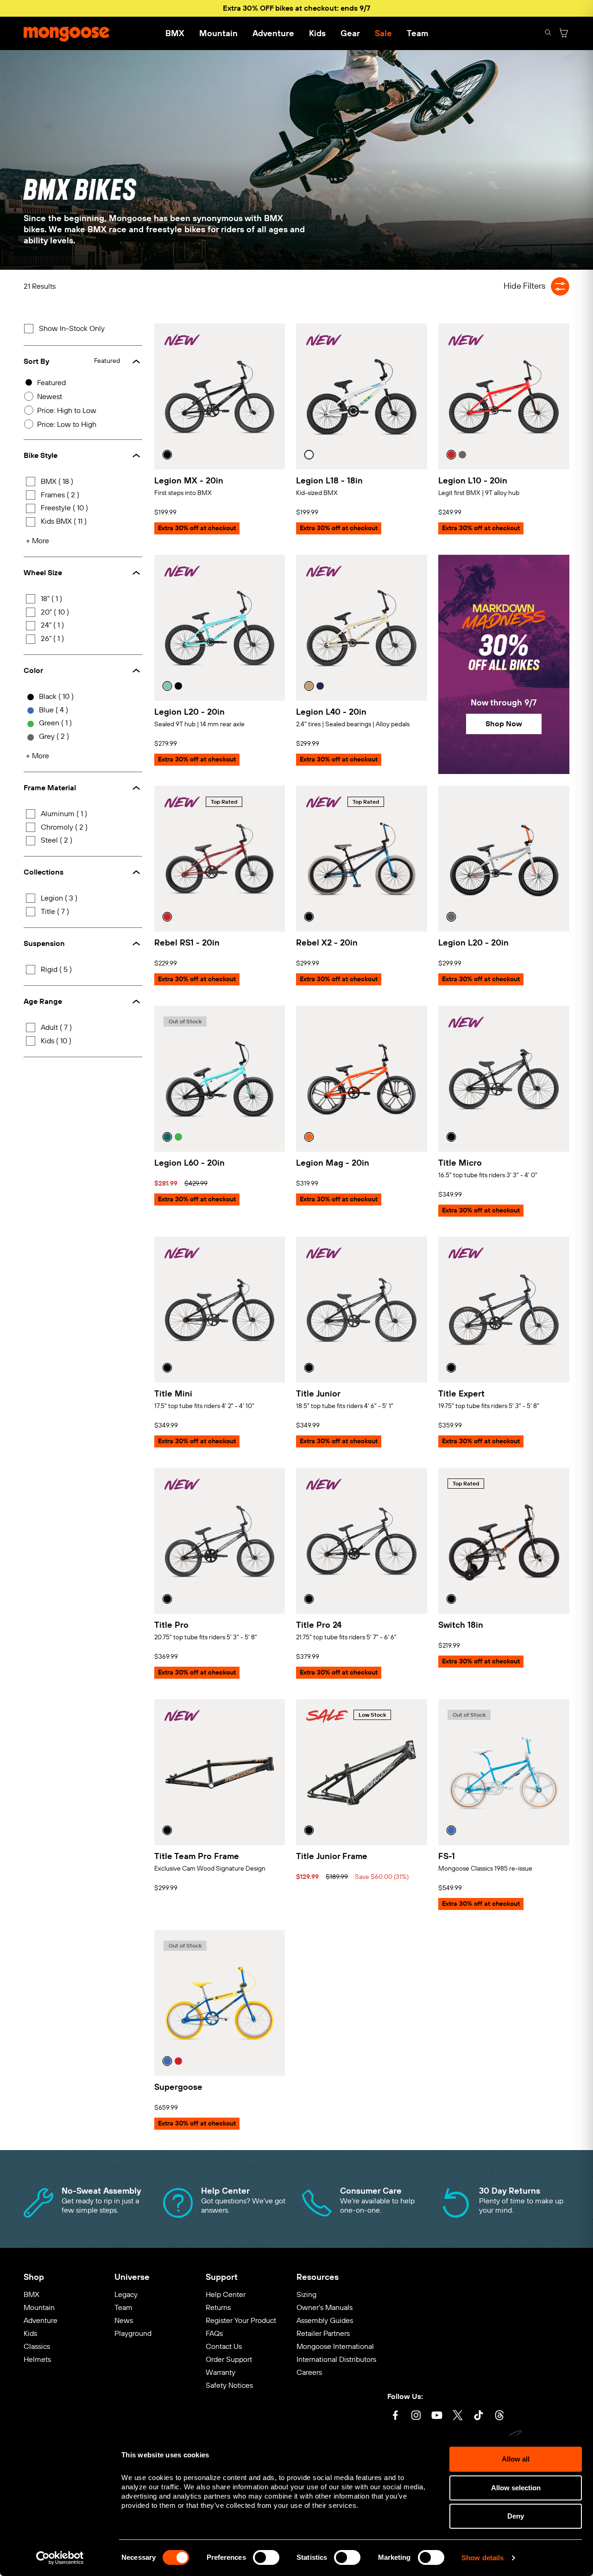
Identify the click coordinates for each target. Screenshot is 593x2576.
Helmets (37, 2359)
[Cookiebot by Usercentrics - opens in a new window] (60, 2558)
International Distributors (336, 2359)
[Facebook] (395, 2416)
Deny (516, 2516)
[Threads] (499, 2416)
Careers (309, 2372)
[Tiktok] (479, 2416)
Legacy (126, 2294)
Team (417, 33)
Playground (133, 2333)
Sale (383, 33)
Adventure (273, 33)
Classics (37, 2346)
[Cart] (564, 34)
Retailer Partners (323, 2333)
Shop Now (504, 724)
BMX (175, 33)
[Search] (548, 34)
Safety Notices (229, 2385)
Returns (218, 2307)
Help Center (226, 2294)
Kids (317, 33)
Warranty (221, 2372)
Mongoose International (335, 2346)
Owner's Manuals (325, 2307)
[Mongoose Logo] (67, 33)
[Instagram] (416, 2416)
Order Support (229, 2359)
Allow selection (516, 2488)
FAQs (214, 2333)
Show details (483, 2558)
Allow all (516, 2459)
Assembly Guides (325, 2320)
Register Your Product (241, 2320)
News (124, 2320)
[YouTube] (437, 2416)
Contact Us (224, 2346)
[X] (458, 2416)
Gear (350, 33)
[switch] (266, 2557)
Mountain (218, 33)
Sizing (306, 2294)
